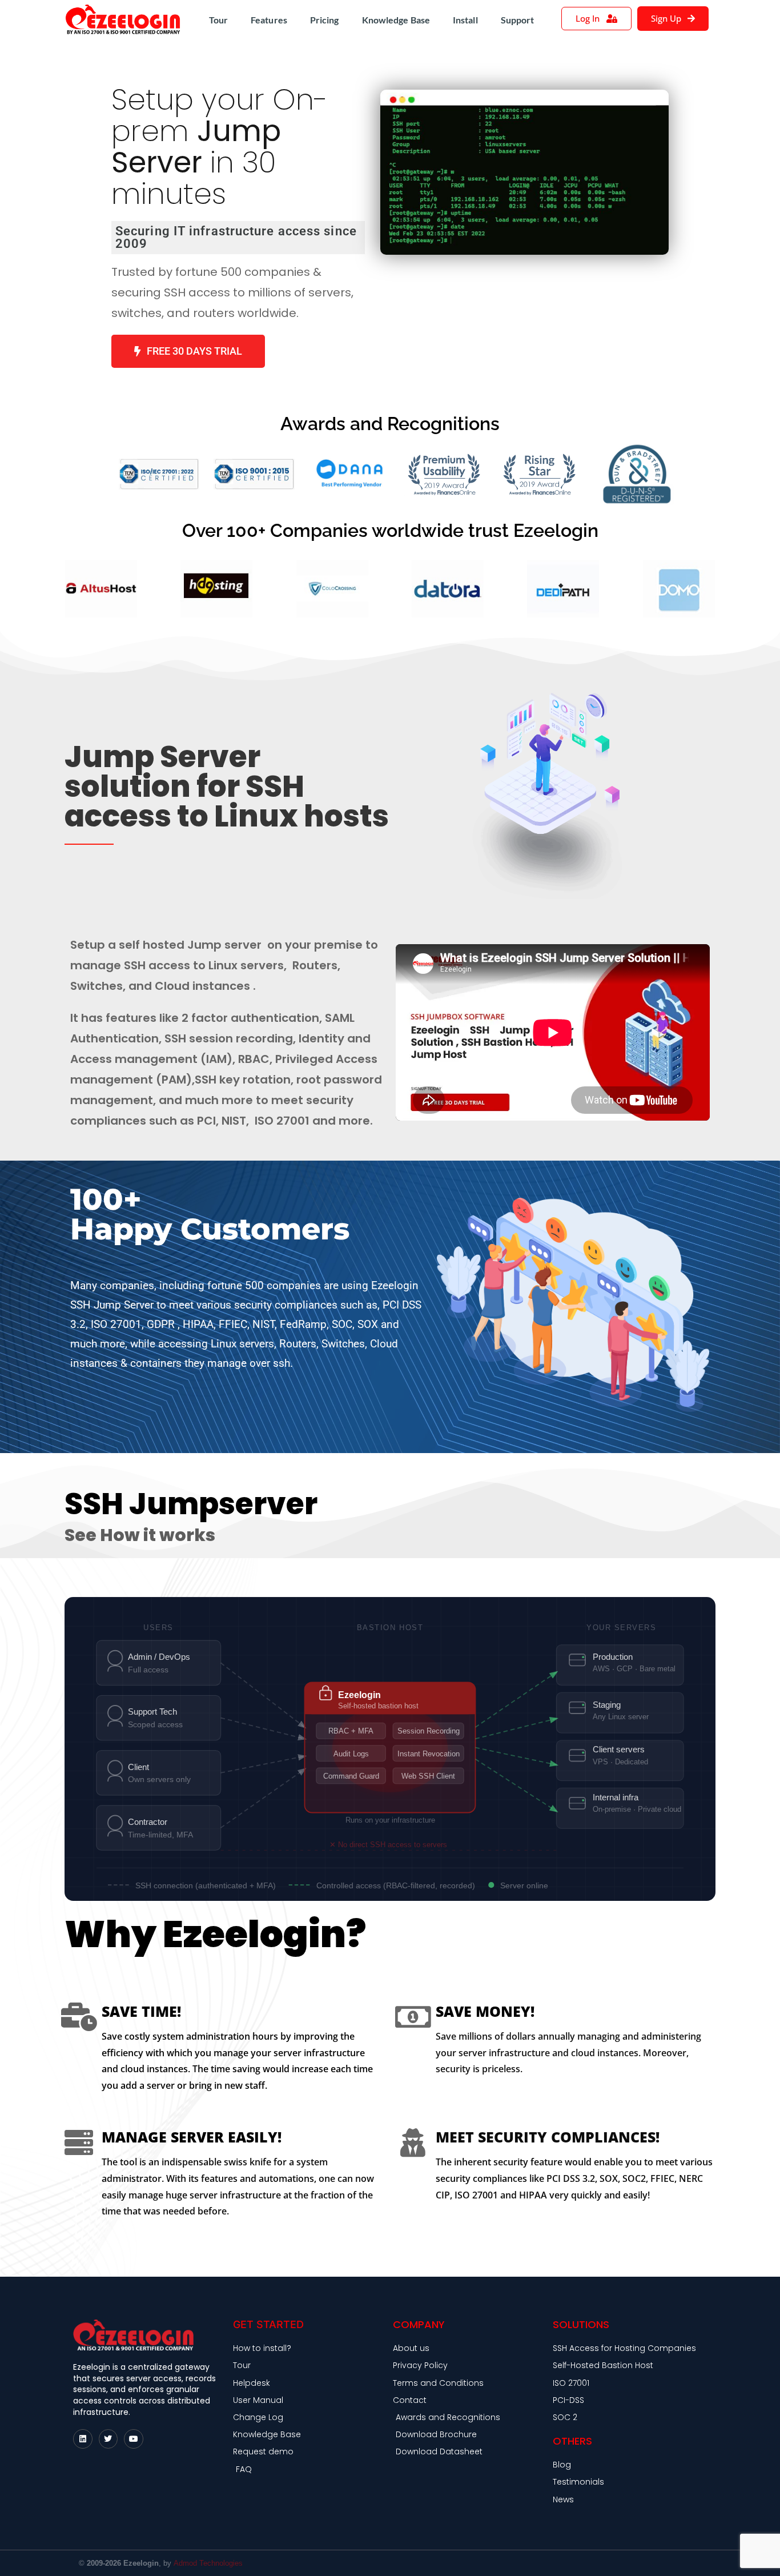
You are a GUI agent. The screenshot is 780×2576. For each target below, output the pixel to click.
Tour (218, 20)
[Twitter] (108, 2439)
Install (465, 20)
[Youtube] (134, 2439)
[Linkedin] (83, 2439)
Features (269, 20)
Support (518, 20)
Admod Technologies (208, 2563)
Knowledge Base (396, 20)
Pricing (325, 20)
